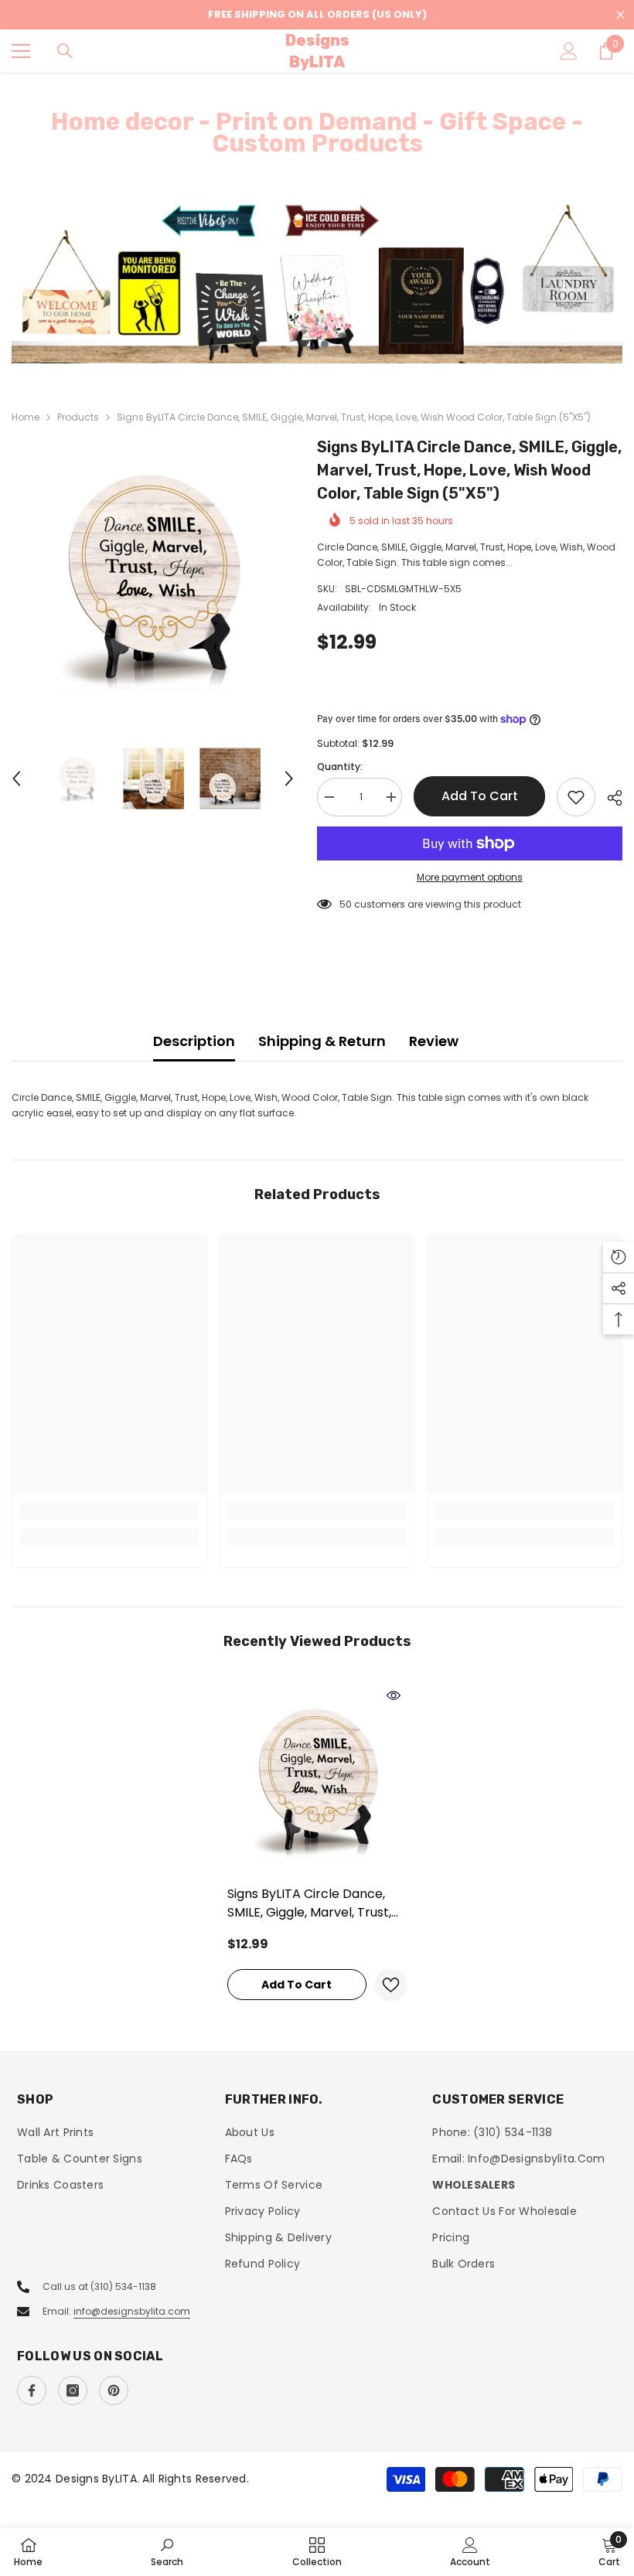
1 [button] (309, 344)
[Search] (65, 51)
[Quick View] (394, 1695)
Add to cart (480, 796)
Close (620, 15)
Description (194, 1041)
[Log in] (569, 51)
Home (26, 417)
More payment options (470, 877)
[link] (109, 1511)
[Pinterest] (114, 2390)
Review (434, 1041)
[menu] (21, 51)
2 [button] (325, 344)
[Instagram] (73, 2390)
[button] (16, 779)
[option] (317, 282)
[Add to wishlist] (576, 797)
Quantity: (340, 767)
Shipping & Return (322, 1041)
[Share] (609, 798)
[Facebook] (32, 2390)
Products (78, 417)
